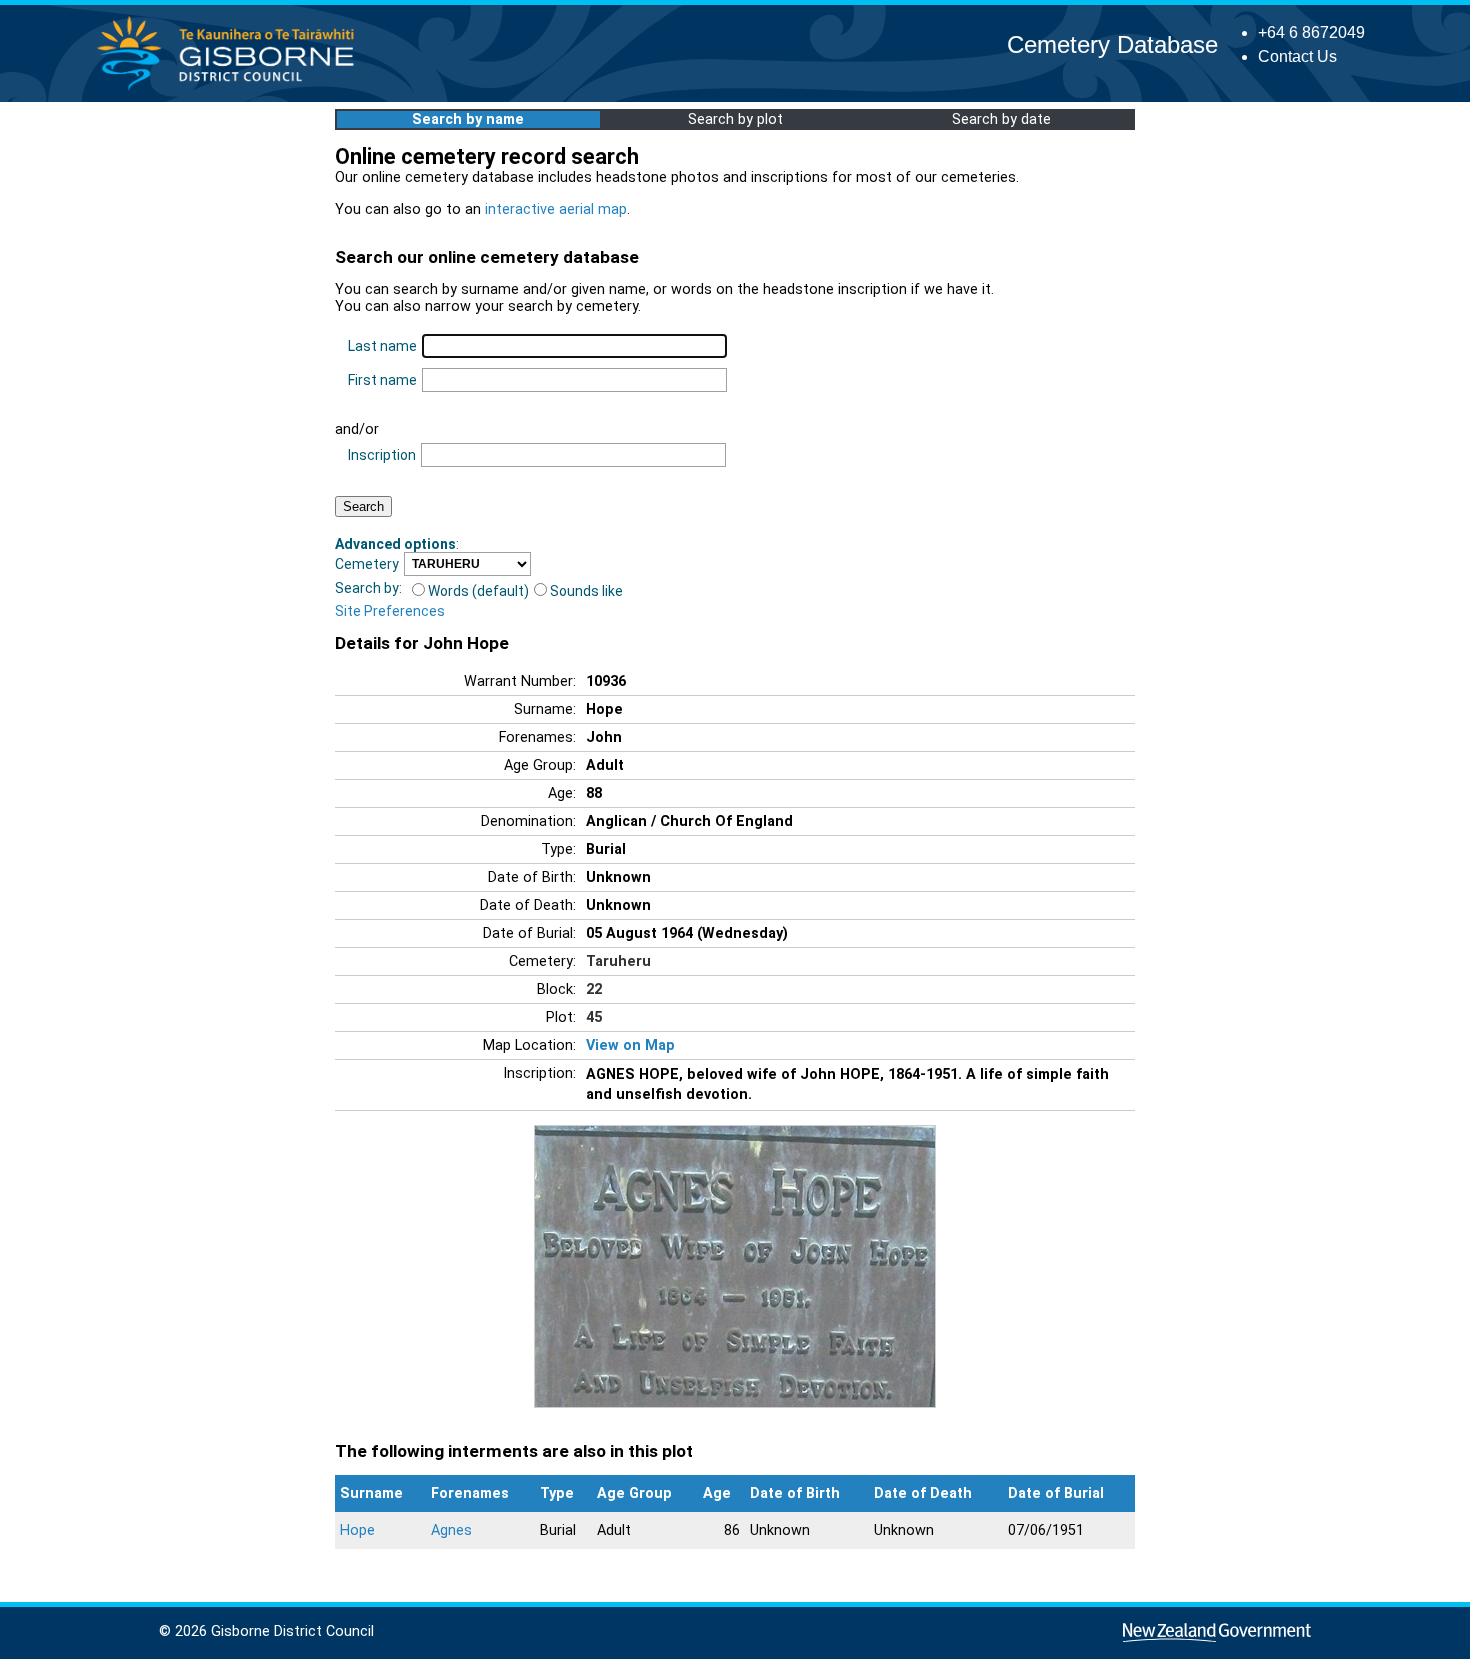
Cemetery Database (1112, 44)
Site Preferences (390, 611)
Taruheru (618, 961)
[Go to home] (231, 89)
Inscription (382, 455)
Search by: (368, 588)
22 (594, 989)
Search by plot (735, 119)
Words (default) (478, 591)
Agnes (451, 1530)
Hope (357, 1530)
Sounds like (586, 591)
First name (382, 380)
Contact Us (1297, 56)
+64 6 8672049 (1311, 32)
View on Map (630, 1045)
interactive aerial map (556, 209)
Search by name (468, 119)
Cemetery (367, 564)
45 (594, 1017)
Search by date (1001, 119)
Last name (382, 346)
